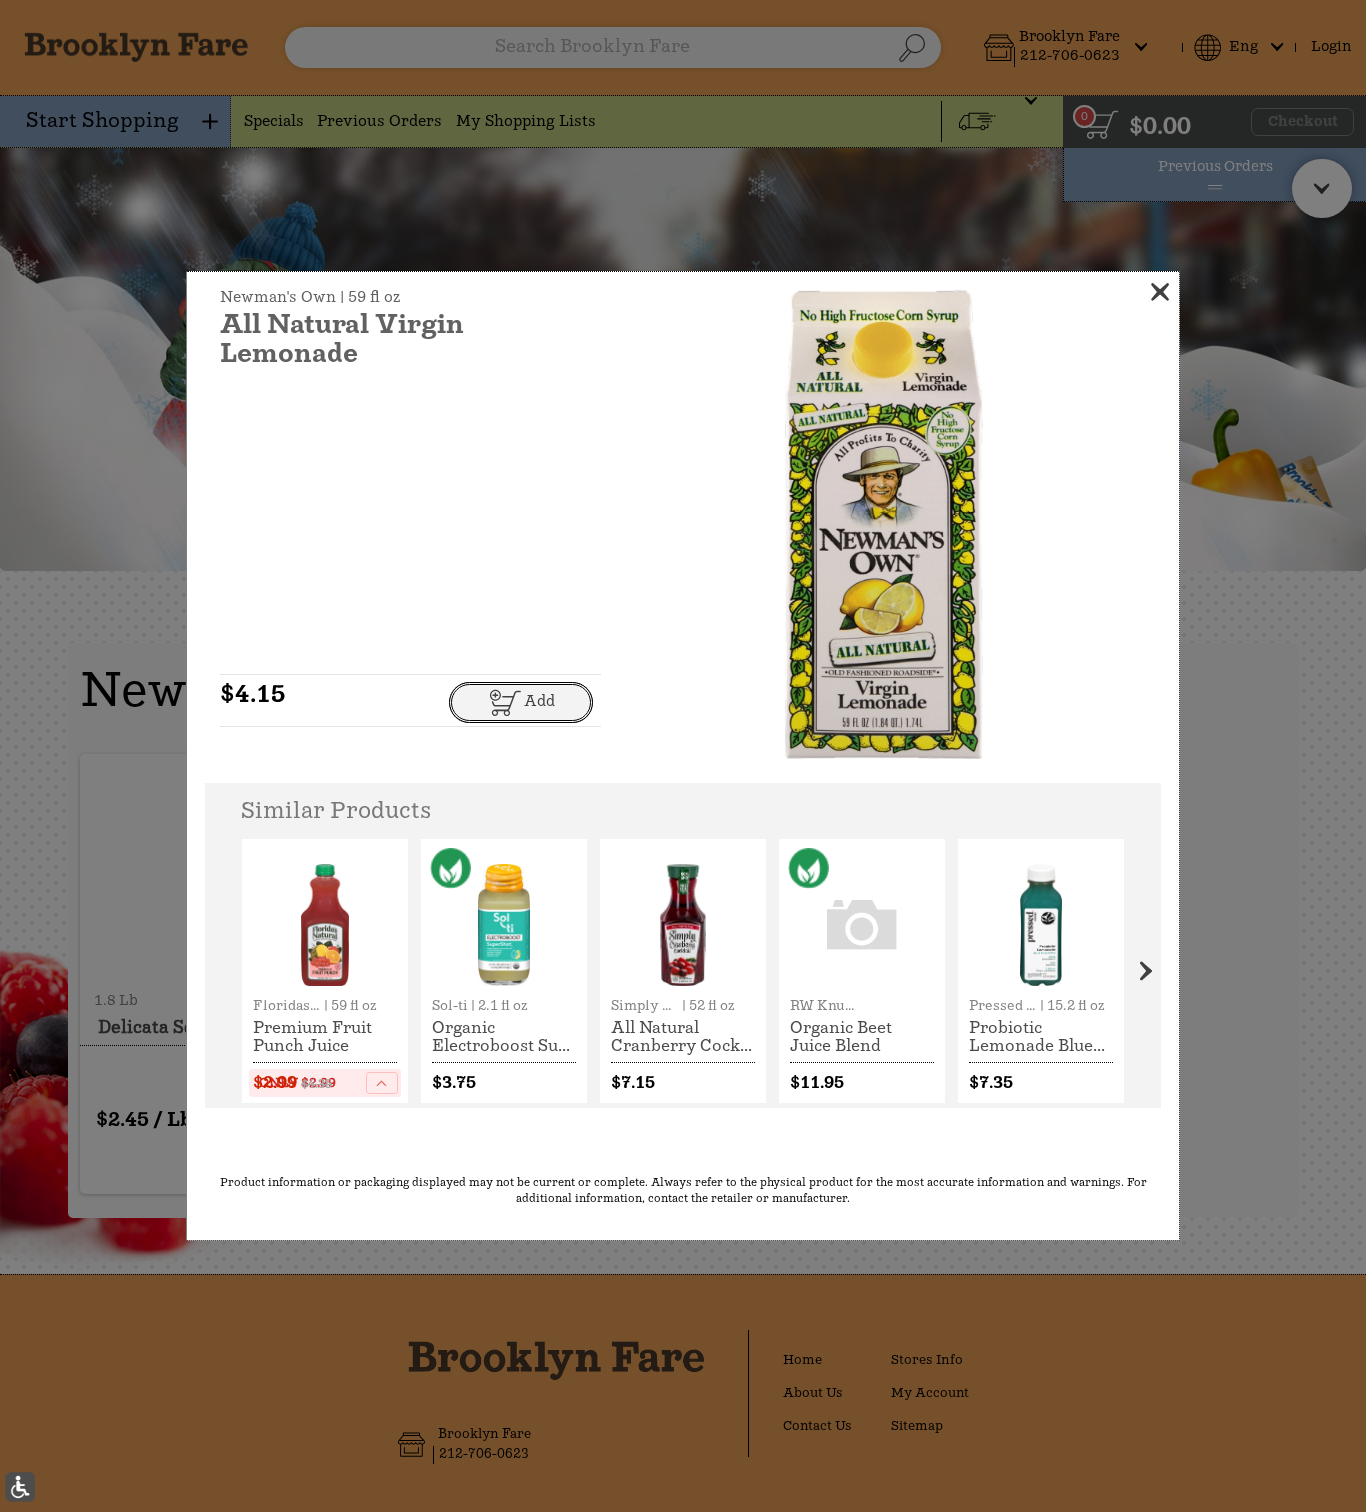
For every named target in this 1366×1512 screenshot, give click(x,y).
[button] (883, 524)
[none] (324, 971)
